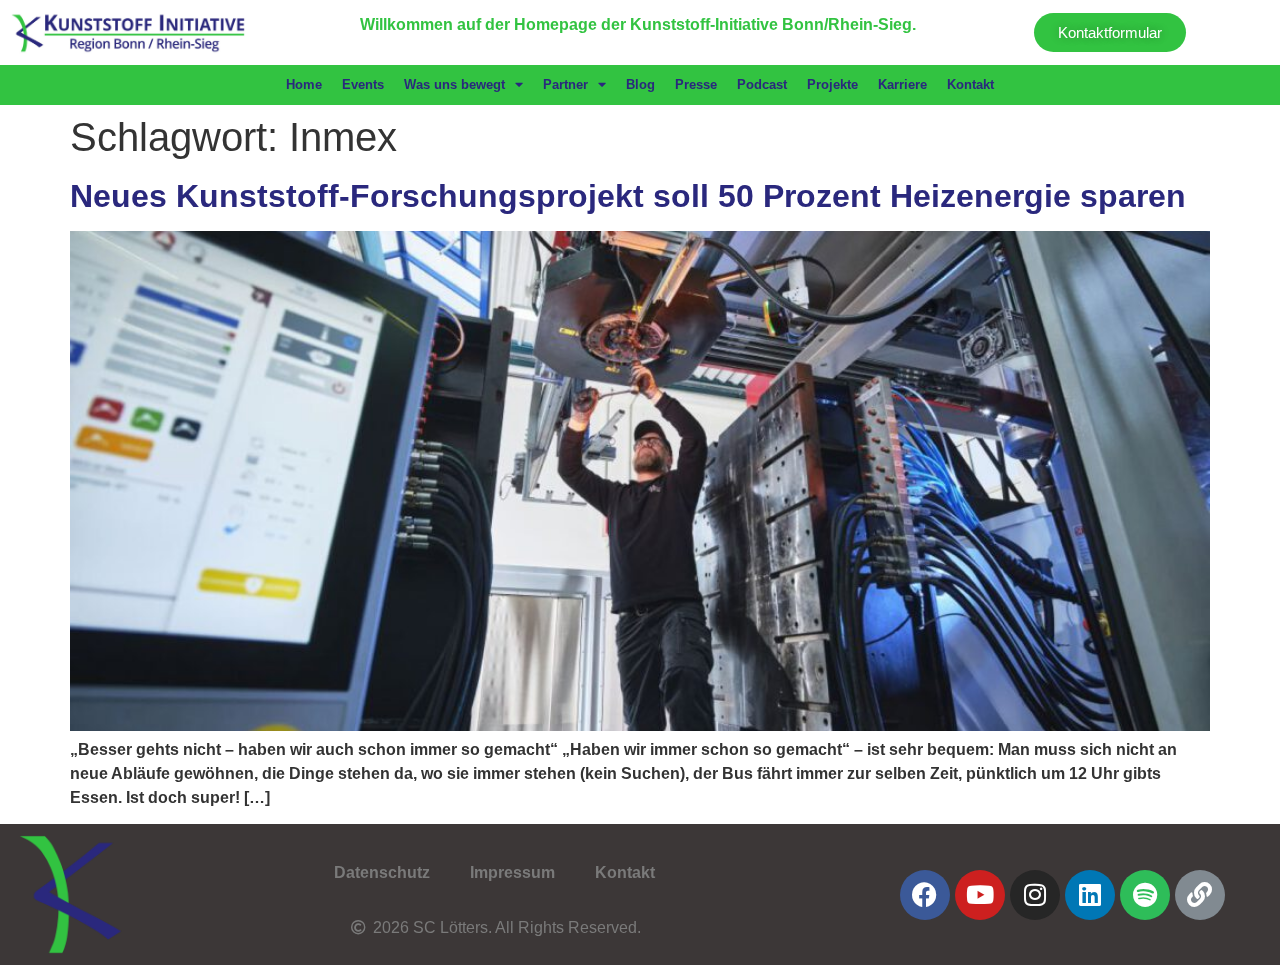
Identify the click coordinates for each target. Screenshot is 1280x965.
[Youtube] (980, 895)
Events (363, 84)
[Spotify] (1145, 895)
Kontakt (970, 84)
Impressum (512, 872)
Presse (696, 84)
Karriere (902, 84)
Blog (640, 84)
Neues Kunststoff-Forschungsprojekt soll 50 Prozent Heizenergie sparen (628, 196)
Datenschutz (382, 872)
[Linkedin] (1090, 895)
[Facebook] (925, 895)
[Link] (1200, 895)
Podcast (762, 84)
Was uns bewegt (454, 84)
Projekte (832, 84)
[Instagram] (1035, 895)
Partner (565, 84)
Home (304, 84)
